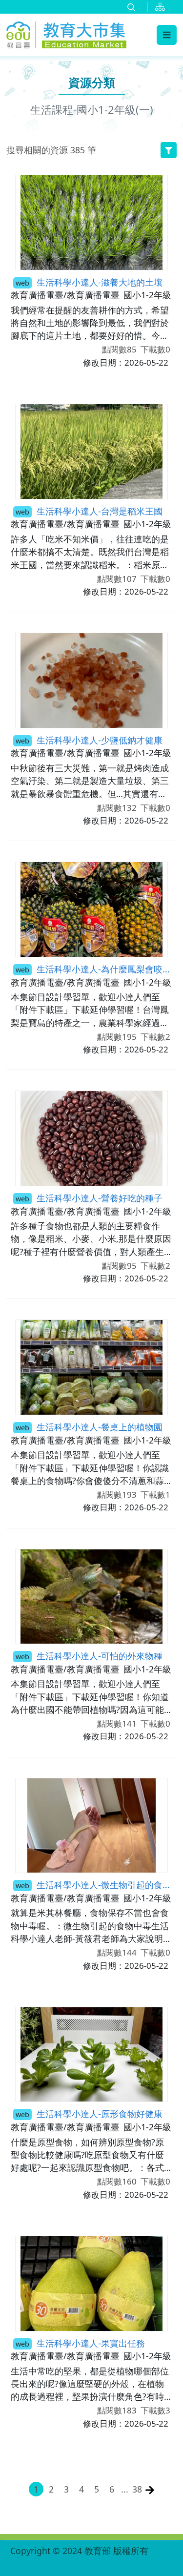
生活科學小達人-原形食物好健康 (89, 2113)
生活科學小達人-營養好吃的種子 (89, 1198)
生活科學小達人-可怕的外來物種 (89, 1656)
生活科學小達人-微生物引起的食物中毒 (94, 1885)
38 (137, 2489)
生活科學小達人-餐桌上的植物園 (89, 1427)
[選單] (167, 35)
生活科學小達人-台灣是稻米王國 (89, 511)
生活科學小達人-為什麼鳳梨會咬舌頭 (94, 969)
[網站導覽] (162, 7)
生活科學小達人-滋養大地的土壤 (89, 282)
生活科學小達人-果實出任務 (80, 2343)
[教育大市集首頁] (66, 33)
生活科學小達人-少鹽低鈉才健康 (89, 740)
